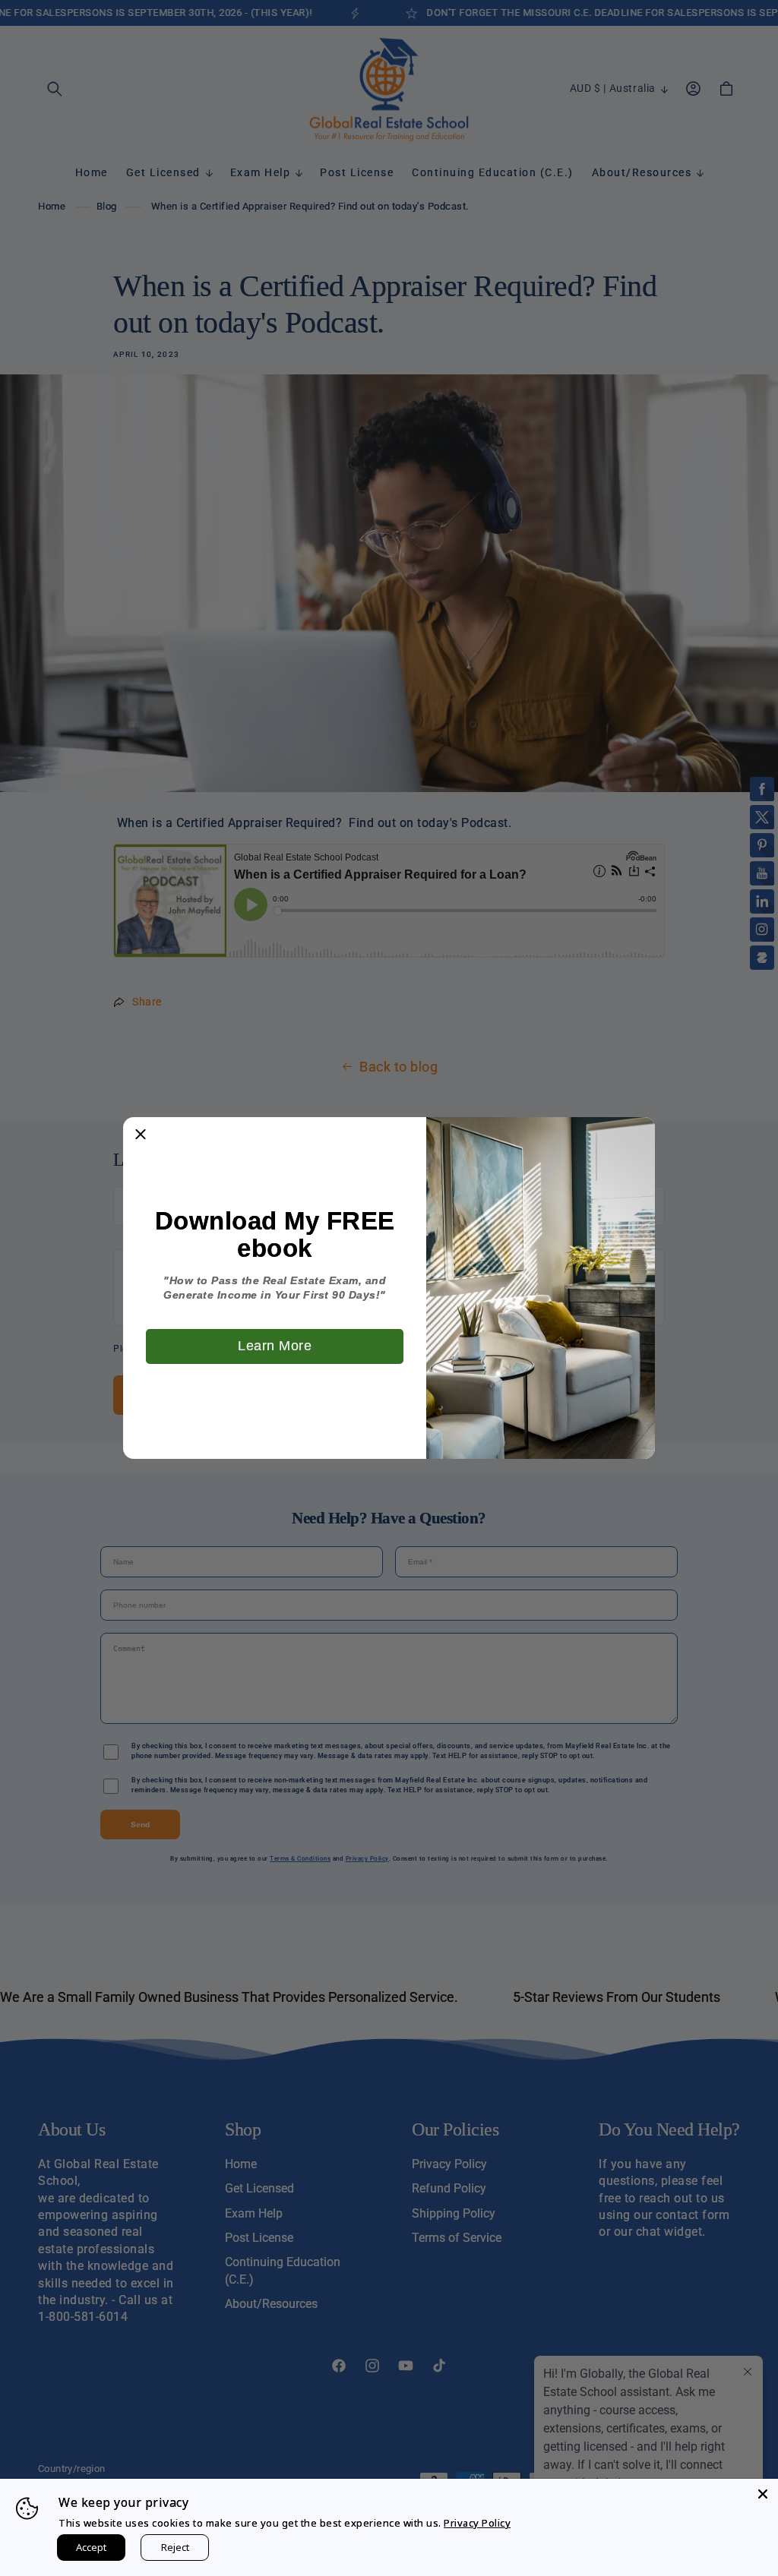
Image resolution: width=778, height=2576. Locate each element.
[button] (141, 1135)
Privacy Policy (477, 2523)
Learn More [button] (275, 1346)
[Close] (763, 2494)
